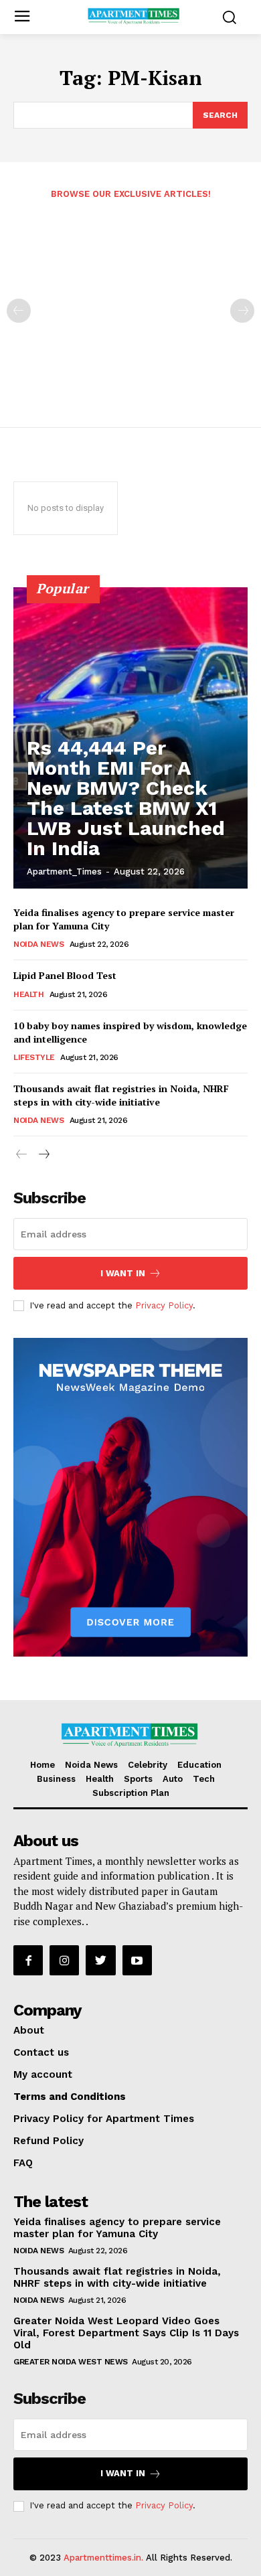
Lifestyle (34, 1057)
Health (28, 994)
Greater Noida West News (71, 2362)
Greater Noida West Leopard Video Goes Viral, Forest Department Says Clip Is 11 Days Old (126, 2333)
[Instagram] (64, 1960)
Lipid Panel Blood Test (65, 975)
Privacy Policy (164, 1305)
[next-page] (43, 1155)
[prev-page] (19, 311)
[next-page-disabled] (242, 311)
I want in (123, 1273)
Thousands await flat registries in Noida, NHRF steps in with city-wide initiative (121, 1095)
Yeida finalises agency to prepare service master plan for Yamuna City (117, 2228)
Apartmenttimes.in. (103, 2558)
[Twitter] (100, 1960)
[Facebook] (28, 1960)
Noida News (38, 944)
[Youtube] (137, 1960)
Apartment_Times (64, 872)
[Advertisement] (130, 304)
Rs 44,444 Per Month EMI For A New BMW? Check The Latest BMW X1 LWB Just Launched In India (126, 798)
